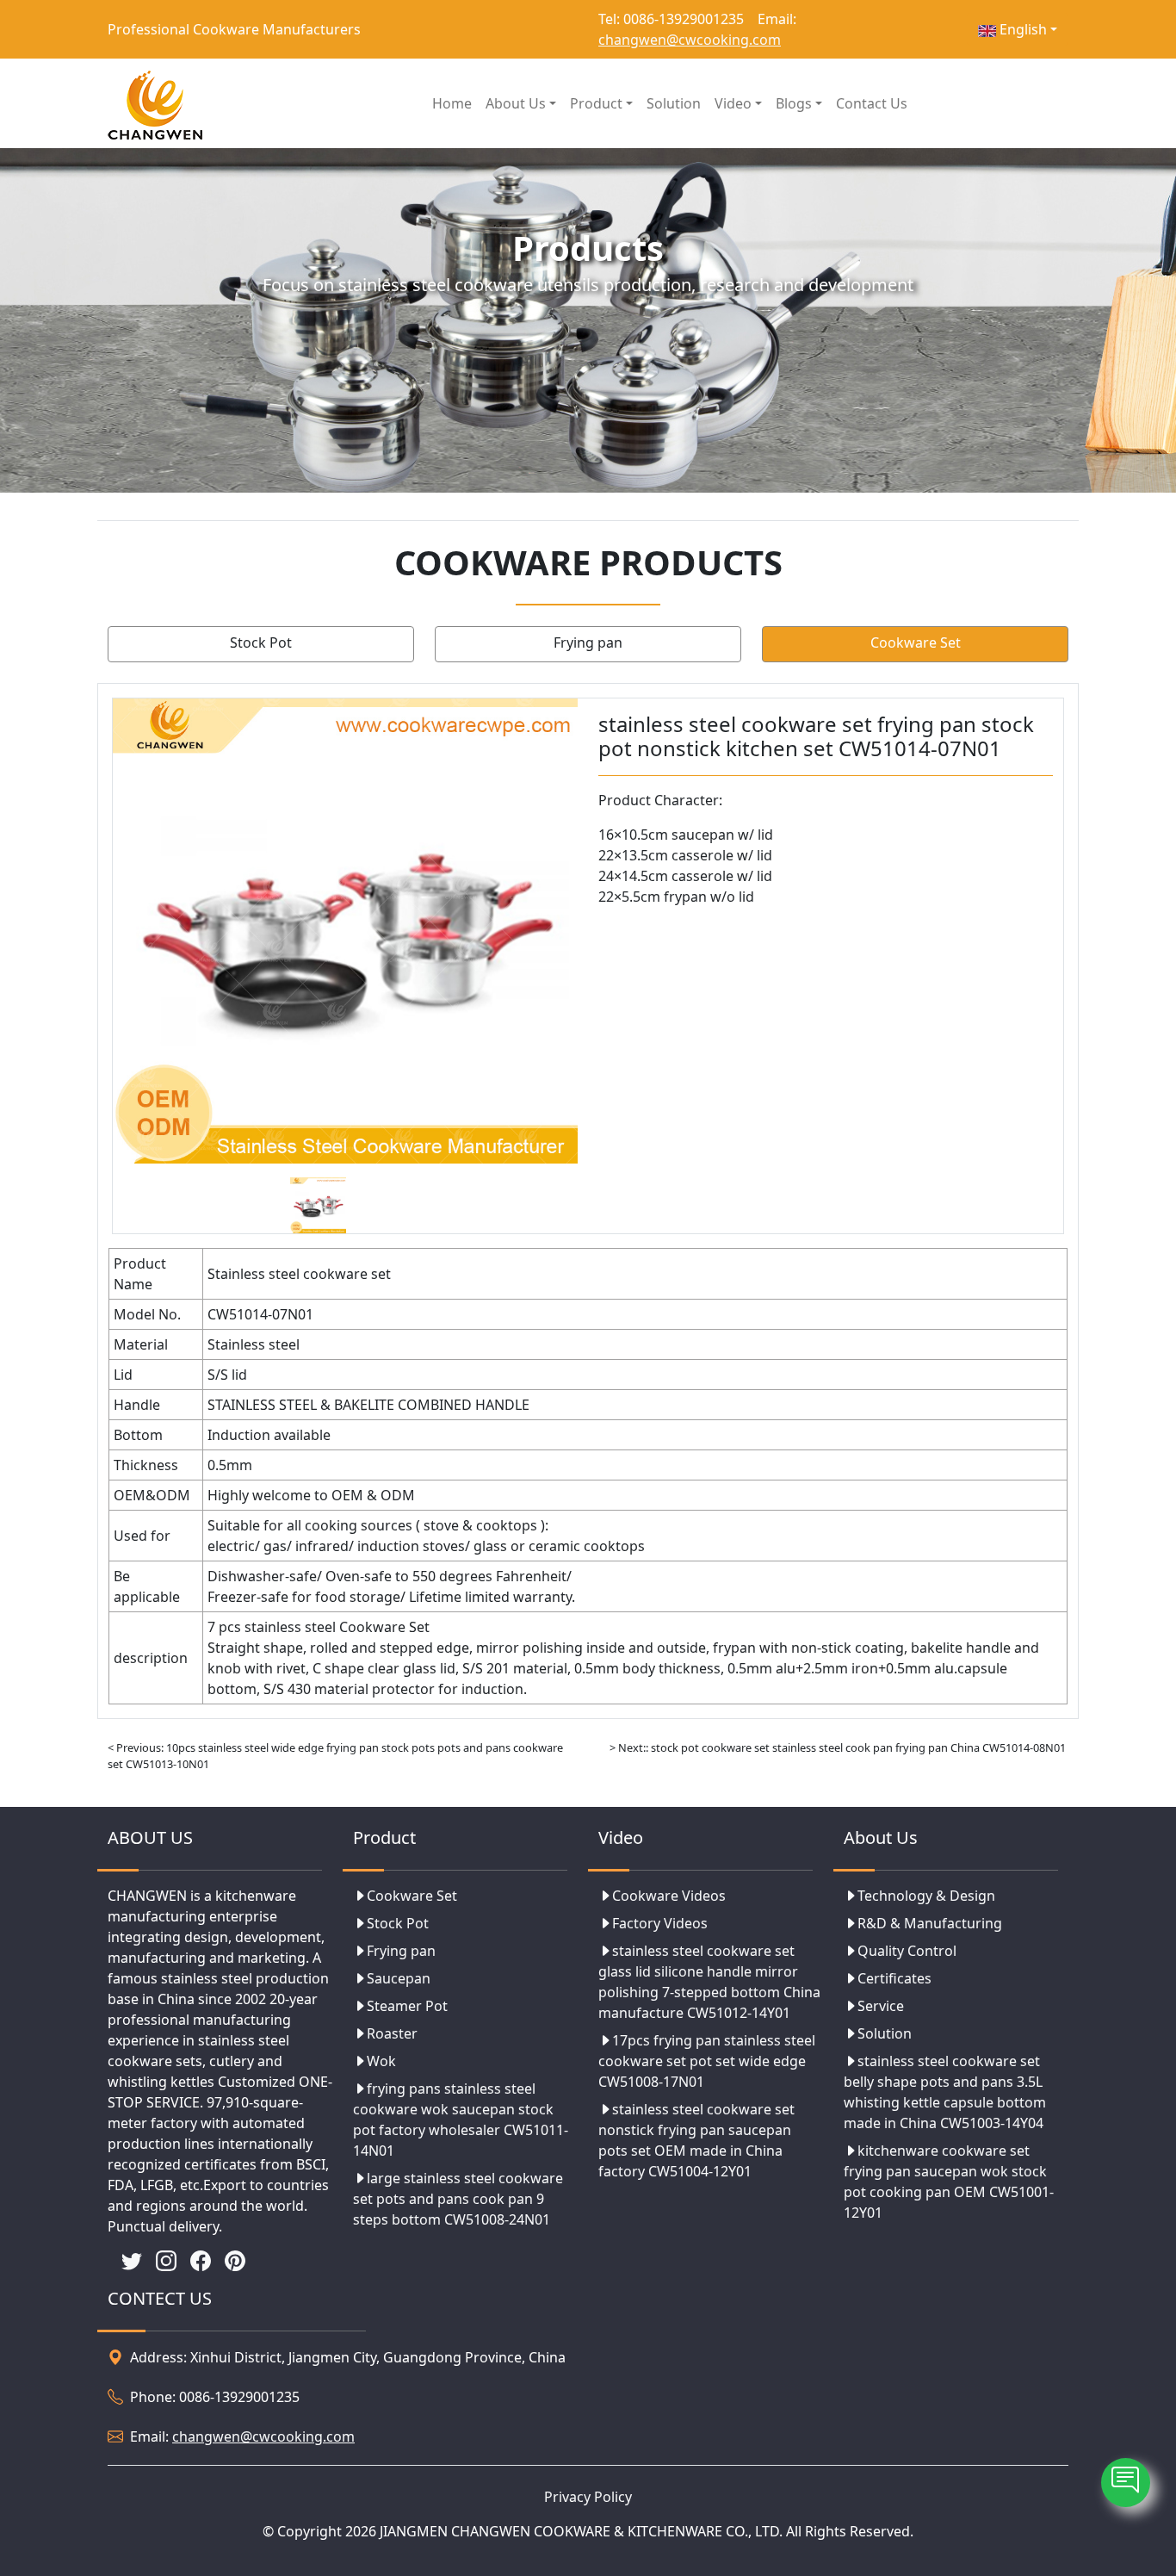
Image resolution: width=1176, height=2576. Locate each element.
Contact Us (872, 103)
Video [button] (733, 103)
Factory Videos (660, 1923)
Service (881, 2006)
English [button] (1021, 29)
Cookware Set (916, 642)
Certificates (894, 1978)
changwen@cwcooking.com (690, 40)
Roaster (392, 2033)
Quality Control (907, 1951)
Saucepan (399, 1978)
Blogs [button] (794, 103)
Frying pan (588, 642)
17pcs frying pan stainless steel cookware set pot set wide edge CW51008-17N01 (707, 2061)
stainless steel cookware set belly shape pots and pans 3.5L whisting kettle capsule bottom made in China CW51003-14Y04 (945, 2092)
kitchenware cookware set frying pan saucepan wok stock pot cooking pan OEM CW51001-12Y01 (949, 2182)
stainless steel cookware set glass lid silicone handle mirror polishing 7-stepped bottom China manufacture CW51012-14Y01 (709, 1982)
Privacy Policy (588, 2497)
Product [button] (596, 103)
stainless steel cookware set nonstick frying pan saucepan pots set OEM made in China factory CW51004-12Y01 (696, 2140)
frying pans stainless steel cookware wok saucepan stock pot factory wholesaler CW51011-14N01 (461, 2120)
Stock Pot (261, 642)
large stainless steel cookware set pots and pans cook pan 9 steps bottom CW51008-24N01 (458, 2199)
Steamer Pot (407, 2006)
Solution (674, 103)
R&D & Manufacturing (930, 1923)
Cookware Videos (669, 1896)
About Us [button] (516, 103)
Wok (381, 2061)
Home (452, 103)
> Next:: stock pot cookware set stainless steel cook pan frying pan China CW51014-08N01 (838, 1747)
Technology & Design (926, 1896)
